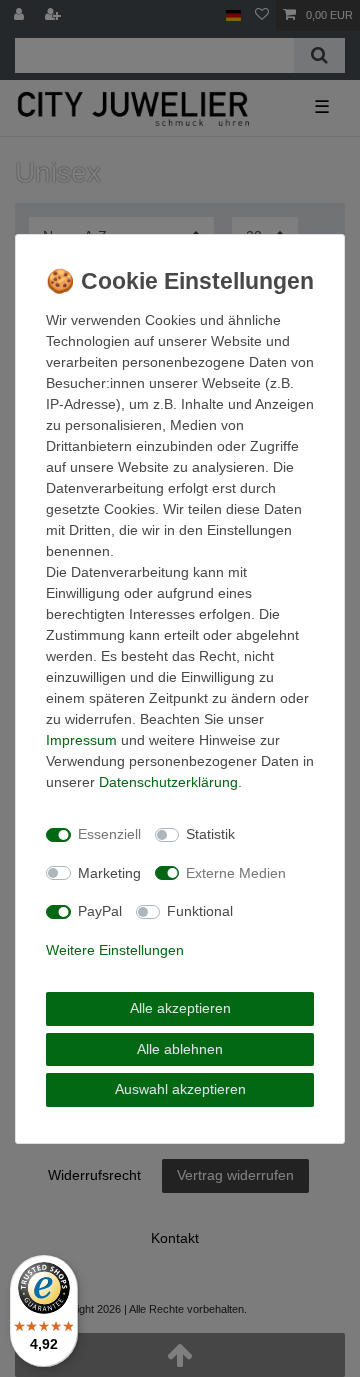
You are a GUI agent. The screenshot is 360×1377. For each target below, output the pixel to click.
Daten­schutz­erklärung (168, 782)
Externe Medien (236, 873)
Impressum (81, 740)
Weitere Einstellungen (115, 950)
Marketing (109, 873)
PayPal (100, 911)
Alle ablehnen (180, 1049)
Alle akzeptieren (180, 1008)
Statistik (210, 834)
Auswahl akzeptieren (180, 1089)
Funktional (200, 911)
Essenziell (109, 834)
